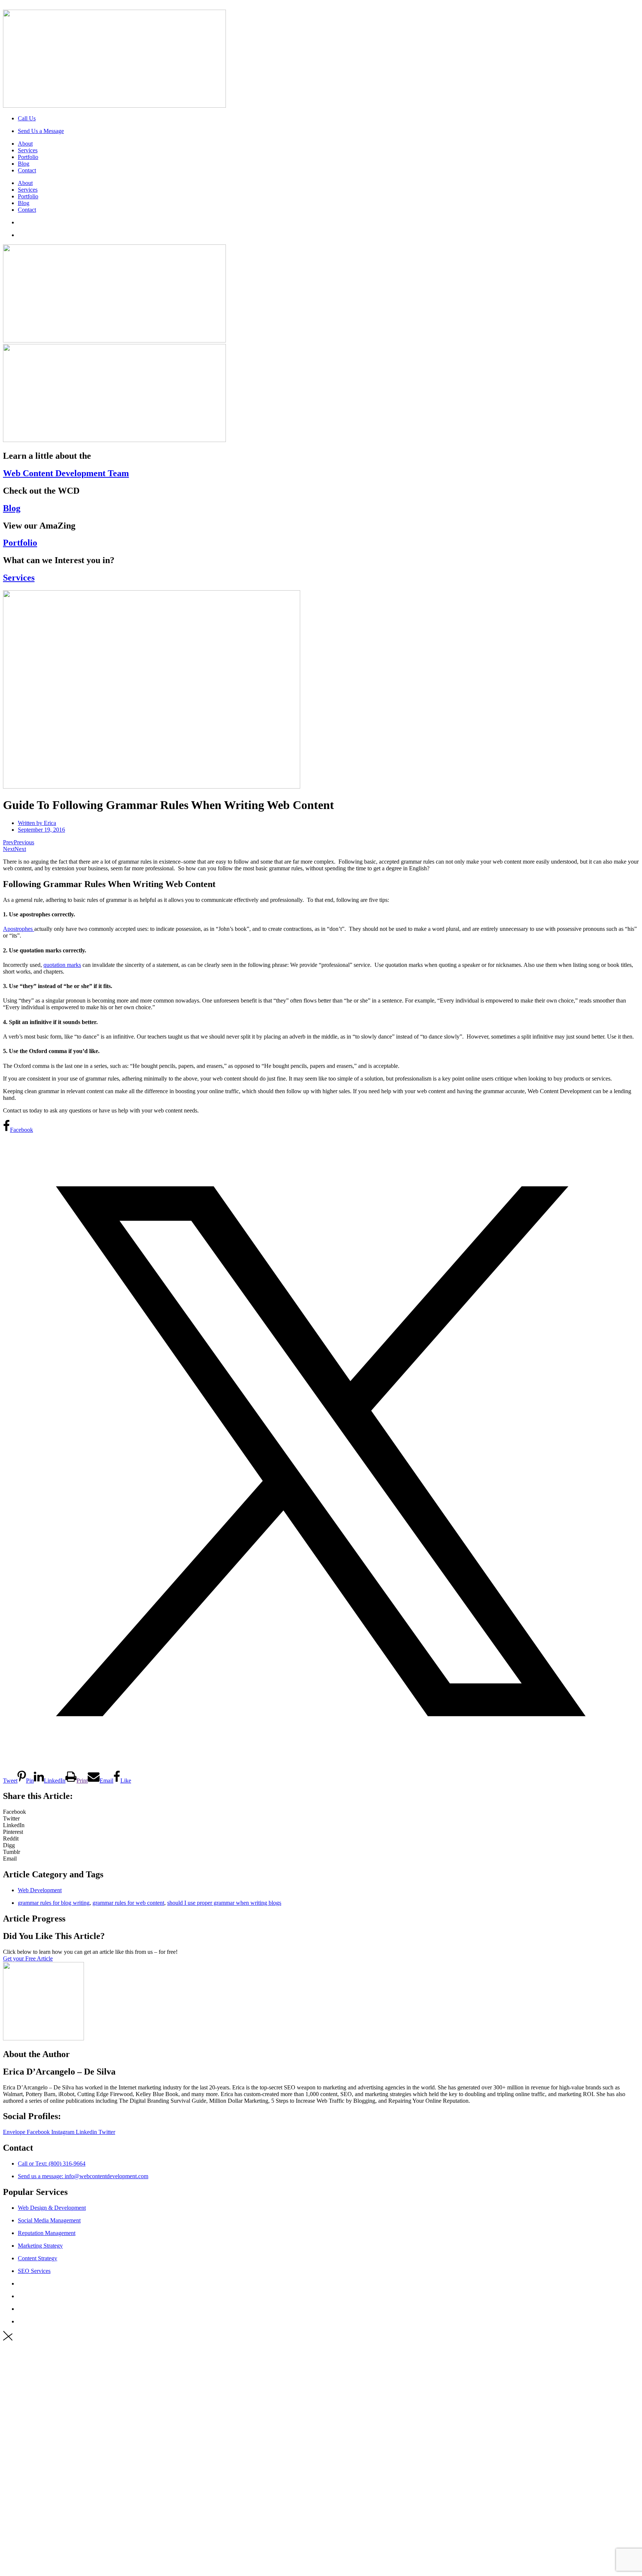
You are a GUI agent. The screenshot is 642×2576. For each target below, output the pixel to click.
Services (28, 150)
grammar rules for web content (128, 1903)
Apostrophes (19, 929)
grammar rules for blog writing (54, 1903)
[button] (321, 1812)
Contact (27, 170)
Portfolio (28, 157)
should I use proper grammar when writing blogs (224, 1903)
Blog (24, 164)
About (25, 144)
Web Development (40, 1890)
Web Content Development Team (66, 473)
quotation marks (62, 965)
